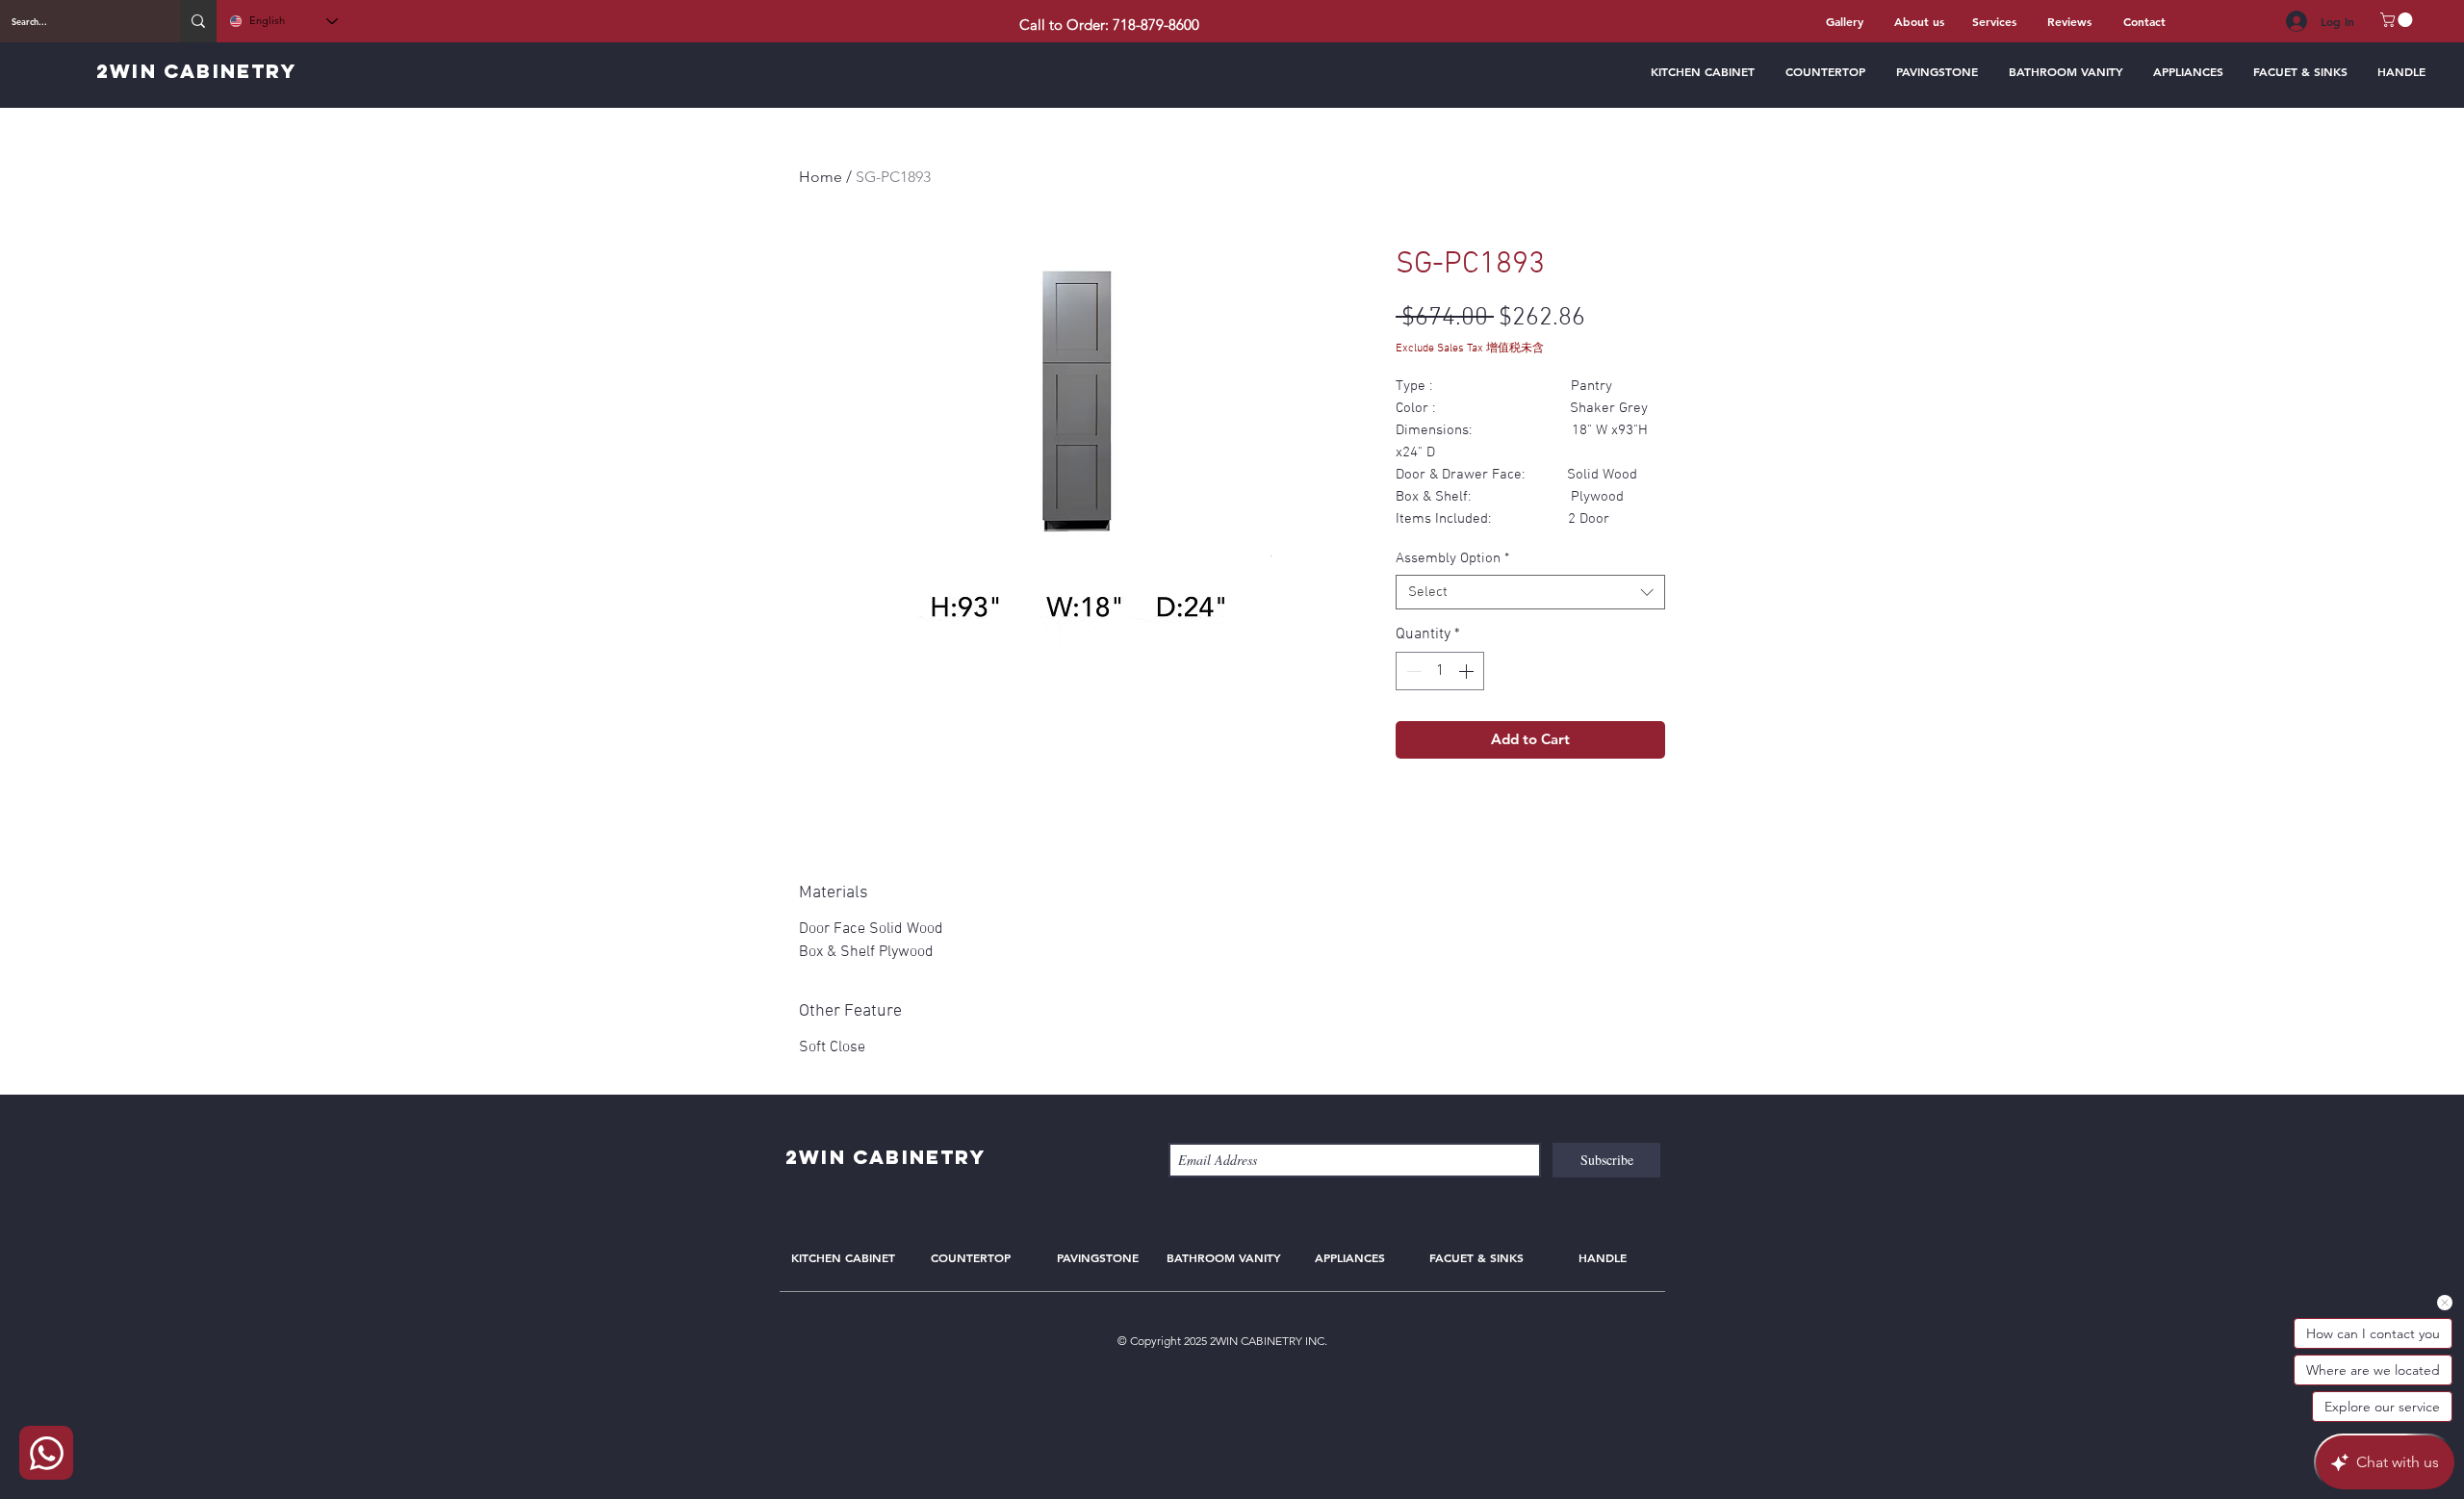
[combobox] (1530, 592)
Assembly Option (1452, 558)
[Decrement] (1412, 671)
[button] (2398, 20)
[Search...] (198, 21)
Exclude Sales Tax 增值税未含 (1470, 349)
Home (821, 177)
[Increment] (1468, 671)
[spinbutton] (1440, 671)
